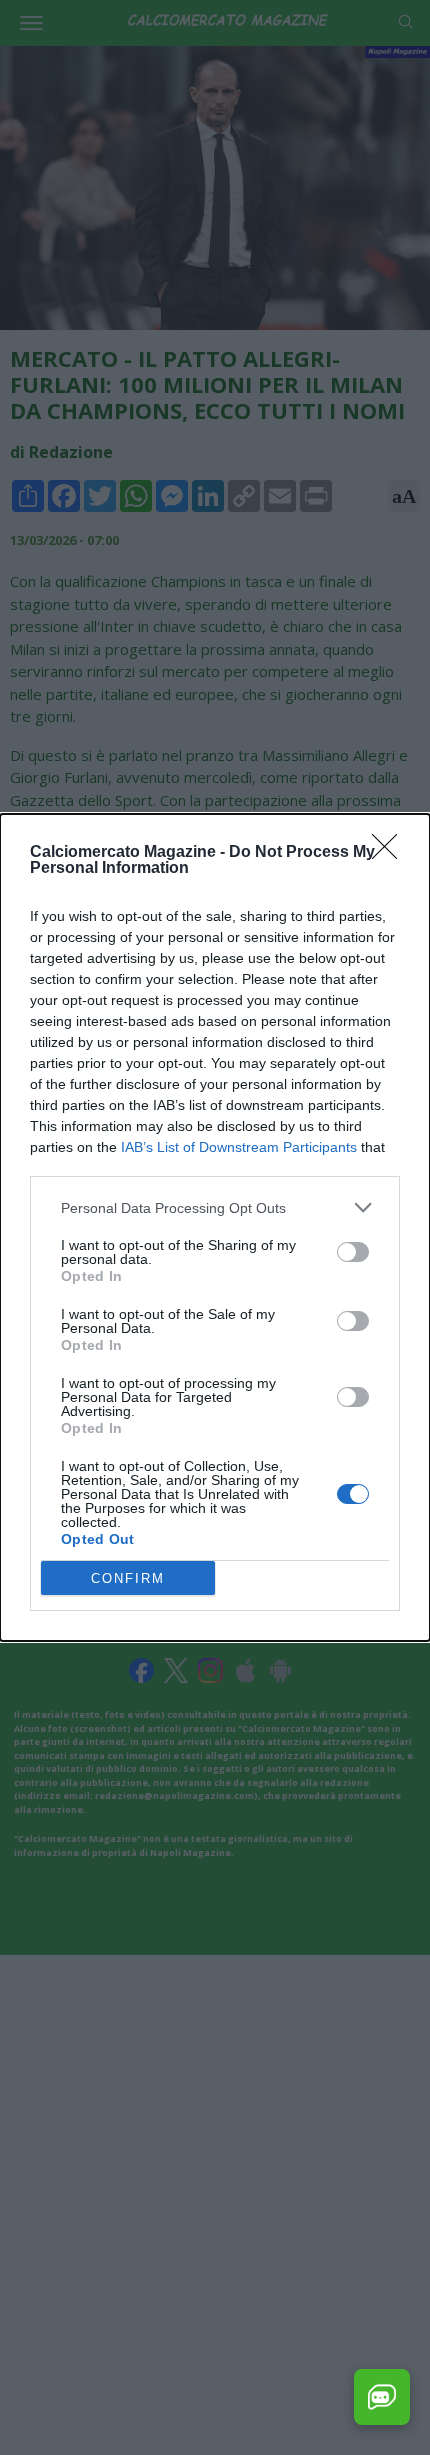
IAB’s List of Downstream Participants (239, 1147)
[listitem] (215, 1207)
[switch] (353, 1252)
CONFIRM (128, 1578)
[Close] (391, 853)
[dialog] (215, 1227)
